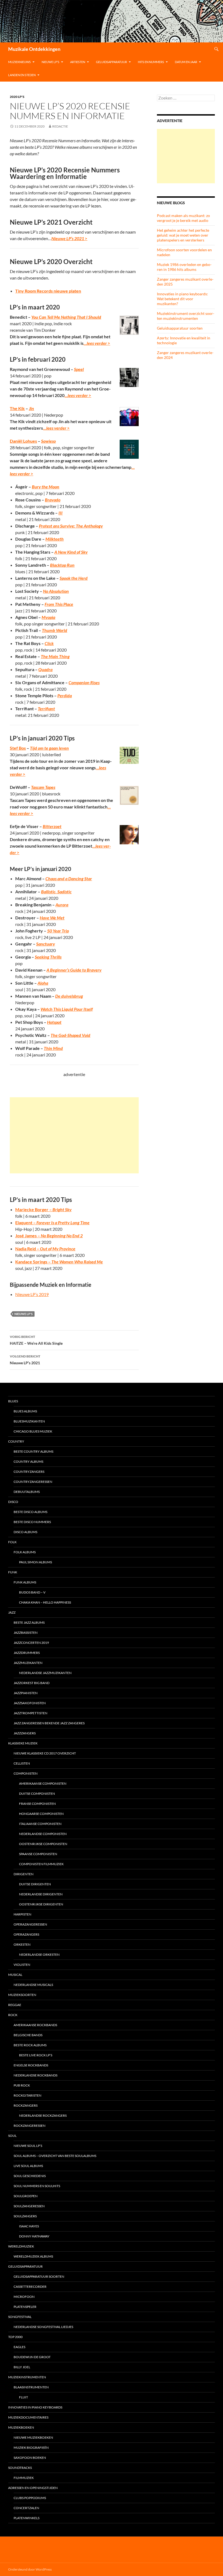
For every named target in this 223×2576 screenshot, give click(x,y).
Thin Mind (53, 1048)
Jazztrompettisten (30, 1713)
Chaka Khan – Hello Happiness (45, 1602)
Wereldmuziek (21, 2246)
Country (16, 1441)
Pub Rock (22, 2085)
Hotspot (54, 1022)
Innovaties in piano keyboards (35, 2407)
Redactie (60, 126)
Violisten (22, 1965)
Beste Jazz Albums (29, 1622)
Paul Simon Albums (35, 1562)
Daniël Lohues (23, 441)
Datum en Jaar (186, 62)
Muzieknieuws (19, 62)
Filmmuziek (24, 2478)
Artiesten (78, 62)
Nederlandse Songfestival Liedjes (43, 2327)
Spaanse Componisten (38, 1854)
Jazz (12, 1612)
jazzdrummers (27, 1653)
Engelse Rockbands (31, 2065)
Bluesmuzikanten (29, 1421)
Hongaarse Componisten (41, 1814)
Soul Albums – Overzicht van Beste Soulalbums (55, 2156)
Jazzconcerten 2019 (31, 1643)
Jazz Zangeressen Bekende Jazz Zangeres (49, 1723)
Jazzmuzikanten (28, 1663)
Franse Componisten (37, 1804)
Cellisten (22, 1763)
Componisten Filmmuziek (41, 1864)
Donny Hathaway (34, 2236)
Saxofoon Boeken (30, 2458)
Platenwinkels (27, 2518)
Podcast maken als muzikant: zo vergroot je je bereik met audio (183, 218)
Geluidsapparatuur (112, 62)
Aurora (62, 905)
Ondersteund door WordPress (30, 2569)
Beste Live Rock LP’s (36, 2055)
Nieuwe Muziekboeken (33, 2437)
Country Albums (28, 1461)
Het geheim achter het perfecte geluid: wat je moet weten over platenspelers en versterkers (183, 235)
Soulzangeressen (29, 2206)
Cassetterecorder (30, 2287)
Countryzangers (29, 1472)
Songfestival (20, 2317)
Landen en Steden (22, 75)
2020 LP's (17, 97)
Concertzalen (26, 2508)
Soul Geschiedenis (30, 2176)
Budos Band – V (32, 1592)
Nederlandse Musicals (33, 1985)
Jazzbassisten (26, 1633)
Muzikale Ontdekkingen (34, 49)
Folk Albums (25, 1552)
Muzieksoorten (22, 1995)
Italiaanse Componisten (40, 1824)
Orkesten (22, 1944)
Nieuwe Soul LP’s (28, 2146)
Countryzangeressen (33, 1482)
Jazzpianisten (26, 1693)
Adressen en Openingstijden (33, 2488)
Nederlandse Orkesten (39, 1955)
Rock (13, 2015)
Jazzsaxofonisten (30, 1703)
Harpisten (22, 1914)
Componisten (26, 1773)
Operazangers (26, 1934)
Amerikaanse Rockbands (35, 2025)
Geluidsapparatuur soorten (180, 328)
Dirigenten (24, 1874)
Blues (13, 1401)
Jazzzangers (25, 1733)
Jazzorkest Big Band (32, 1683)
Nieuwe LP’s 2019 (32, 1294)
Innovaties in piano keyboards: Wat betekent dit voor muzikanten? (182, 299)
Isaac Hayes (29, 2226)
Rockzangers (26, 2105)
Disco (13, 1502)
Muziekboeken (21, 2427)
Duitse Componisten (37, 1794)
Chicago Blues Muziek (33, 1431)
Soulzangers (25, 2216)
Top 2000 (15, 2337)
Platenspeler (25, 2307)
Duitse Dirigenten (35, 1884)
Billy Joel (22, 2367)
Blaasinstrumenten (31, 2387)
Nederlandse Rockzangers (43, 2115)
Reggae (15, 2005)
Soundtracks (20, 2468)
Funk (13, 1572)
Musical (15, 1975)
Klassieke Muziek (23, 1743)
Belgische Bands (28, 2035)
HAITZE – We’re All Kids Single (36, 1340)
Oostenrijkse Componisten (43, 1844)
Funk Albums (25, 1582)
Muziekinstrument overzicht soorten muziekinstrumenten (186, 316)
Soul (12, 2136)
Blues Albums (25, 1411)
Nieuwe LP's (24, 1314)
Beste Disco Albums (30, 1512)
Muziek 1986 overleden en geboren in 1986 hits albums (184, 267)
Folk (12, 1542)
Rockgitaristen (27, 2095)
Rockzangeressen (30, 2126)
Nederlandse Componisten (43, 1834)
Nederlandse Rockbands (35, 2075)
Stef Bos (18, 748)
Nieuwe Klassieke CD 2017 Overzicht (45, 1753)
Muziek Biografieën (31, 2448)
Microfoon (24, 2297)
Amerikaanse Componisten (43, 1783)
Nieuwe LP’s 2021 (25, 1360)
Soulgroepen (26, 2196)
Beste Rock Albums (30, 2045)
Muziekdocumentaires (28, 2417)
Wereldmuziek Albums (33, 2256)
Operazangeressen (30, 1924)
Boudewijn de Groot (32, 2357)
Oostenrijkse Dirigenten (41, 1904)
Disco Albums (25, 1532)
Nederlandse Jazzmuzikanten (45, 1673)
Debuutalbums (27, 1492)
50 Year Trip (58, 931)
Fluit (24, 2397)
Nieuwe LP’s (50, 62)
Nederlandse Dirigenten (41, 1894)
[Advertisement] (74, 1135)
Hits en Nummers (151, 62)
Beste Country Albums (33, 1451)
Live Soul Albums (28, 2166)
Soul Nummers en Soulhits (37, 2186)
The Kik (17, 408)
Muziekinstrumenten (27, 2377)
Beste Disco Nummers (32, 1522)
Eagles (19, 2347)
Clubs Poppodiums (30, 2498)
